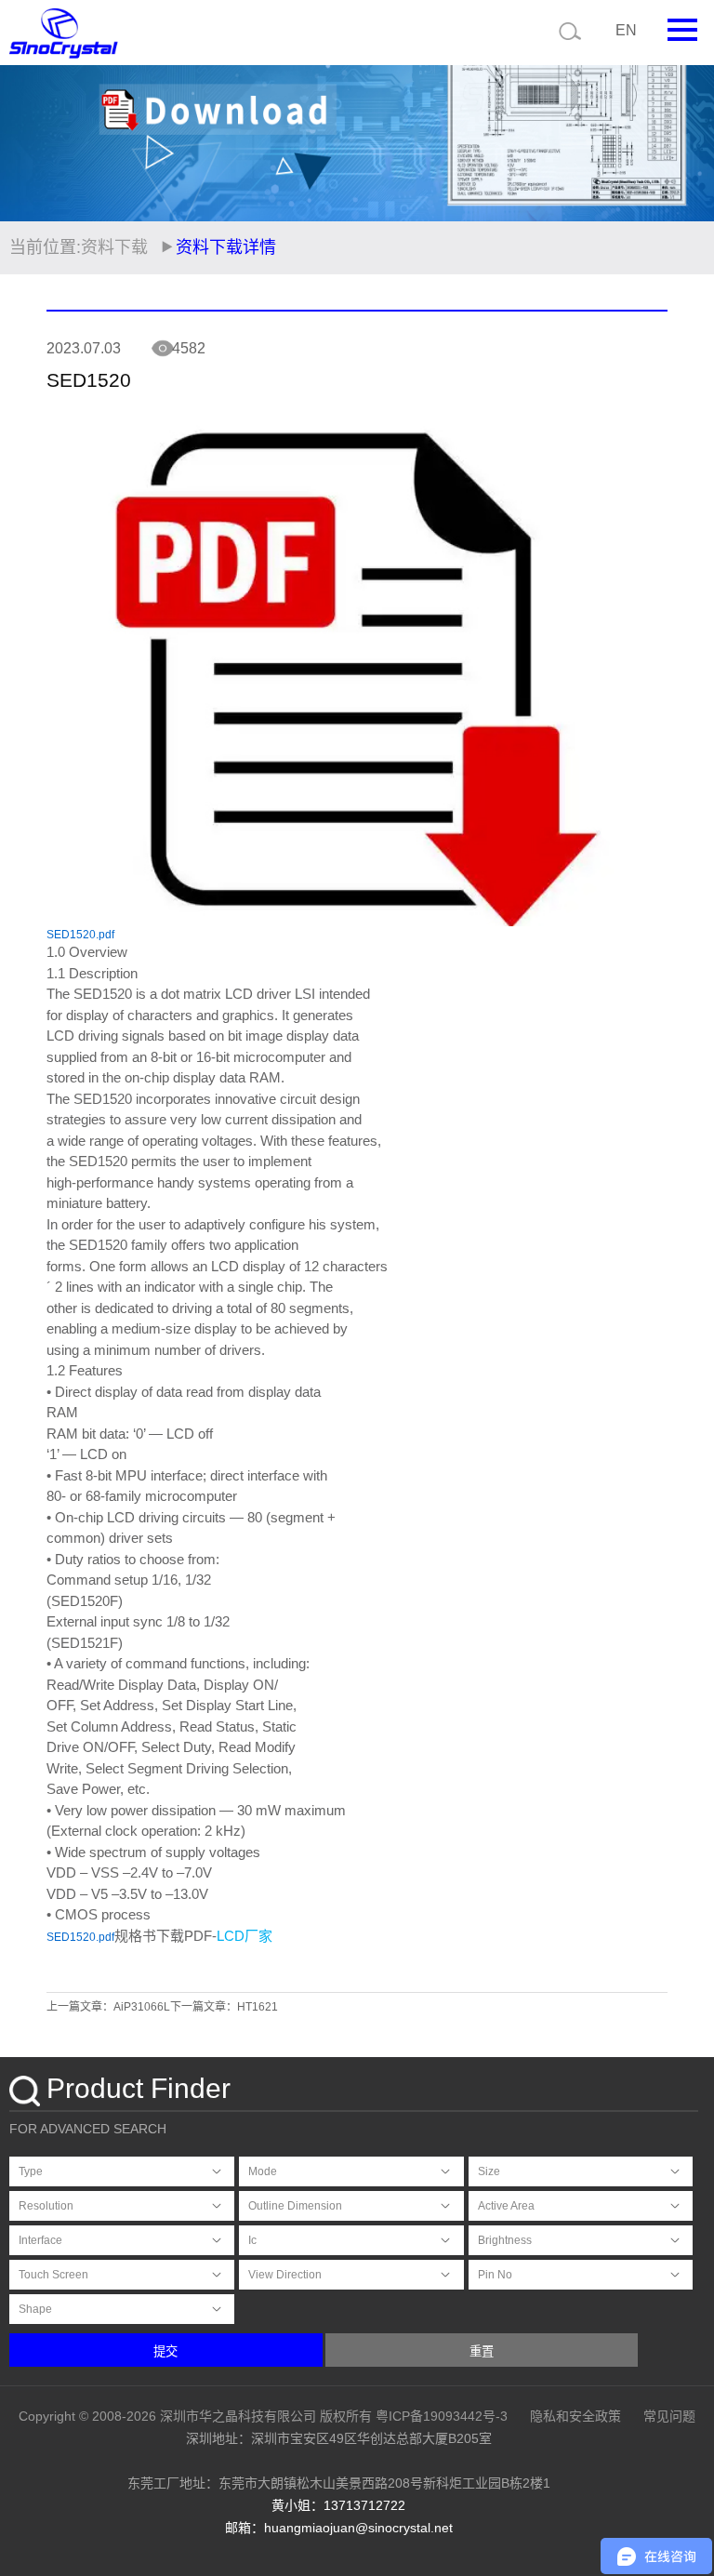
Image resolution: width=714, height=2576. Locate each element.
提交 (165, 2351)
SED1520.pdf (80, 935)
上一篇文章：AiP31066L (108, 2007)
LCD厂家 (245, 1936)
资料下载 (114, 247)
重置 (482, 2351)
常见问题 (669, 2416)
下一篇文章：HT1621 (224, 2007)
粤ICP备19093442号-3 (442, 2416)
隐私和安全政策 (575, 2416)
